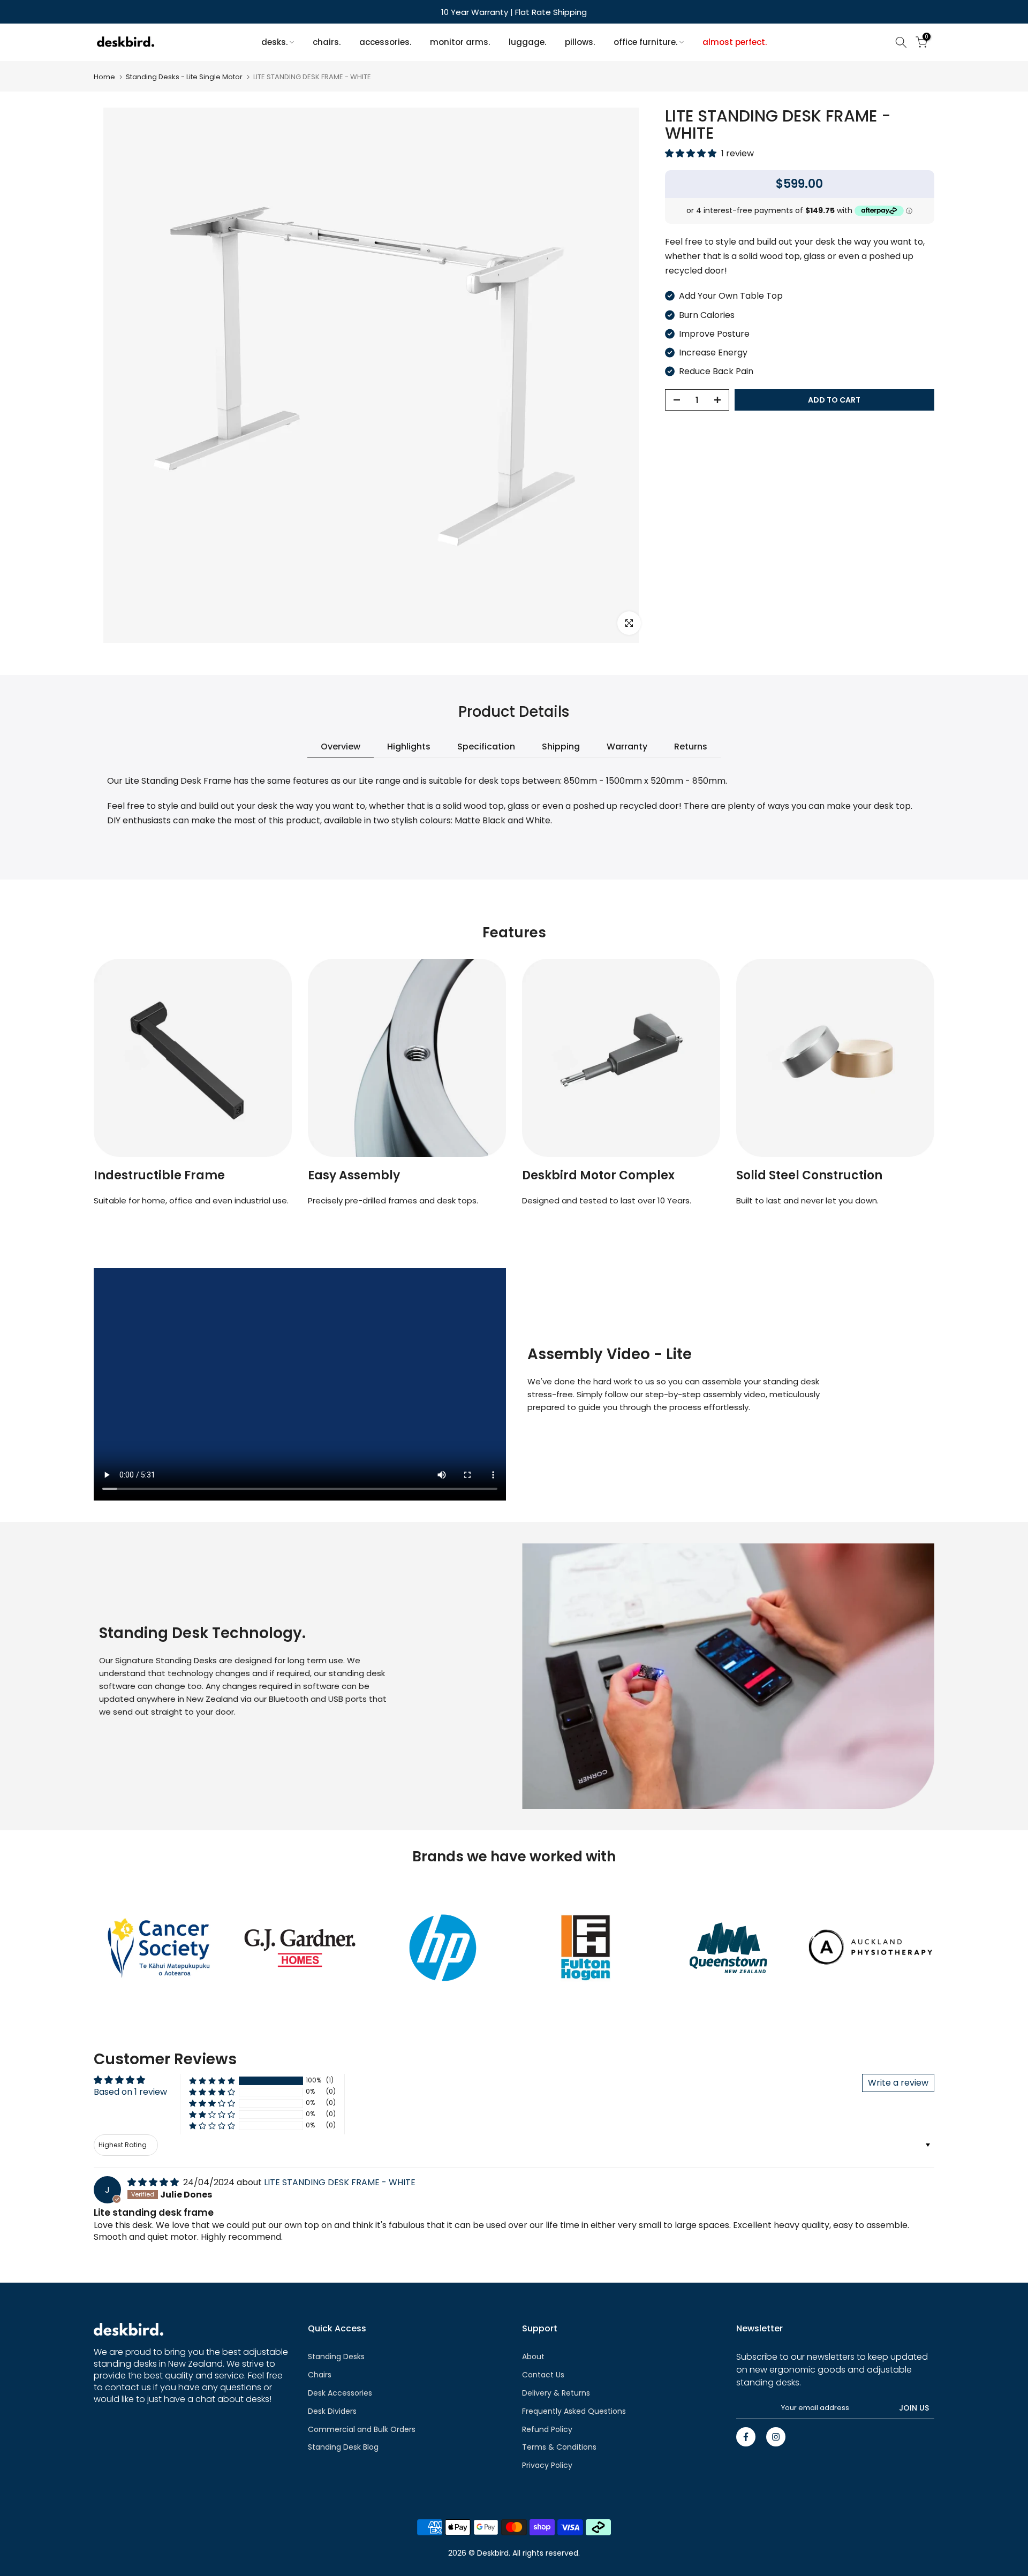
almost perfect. (735, 42)
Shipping (561, 746)
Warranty (627, 746)
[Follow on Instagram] (776, 2437)
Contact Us (543, 2375)
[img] (154, 2182)
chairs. (327, 42)
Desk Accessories (340, 2393)
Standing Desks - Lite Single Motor (184, 77)
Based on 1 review (130, 2092)
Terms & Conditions (559, 2447)
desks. (274, 42)
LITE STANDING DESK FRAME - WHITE (340, 2182)
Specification (486, 746)
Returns (691, 746)
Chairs (320, 2375)
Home (104, 77)
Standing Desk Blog (343, 2447)
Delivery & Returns (556, 2393)
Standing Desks (336, 2357)
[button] (692, 153)
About (533, 2357)
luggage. (527, 42)
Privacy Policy (547, 2465)
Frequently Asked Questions (574, 2411)
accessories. (385, 42)
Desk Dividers (332, 2411)
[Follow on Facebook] (746, 2437)
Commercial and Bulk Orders (362, 2429)
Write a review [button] (898, 2083)
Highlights (409, 746)
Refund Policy (547, 2429)
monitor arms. (460, 42)
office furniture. (645, 42)
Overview (341, 746)
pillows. (580, 42)
